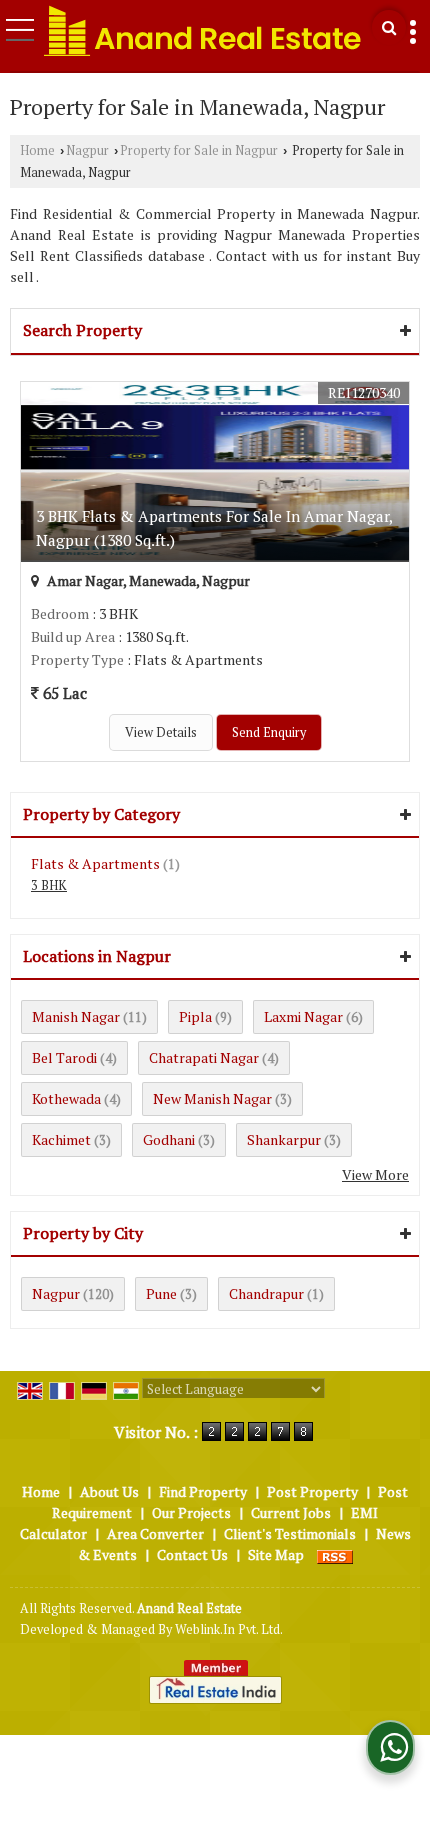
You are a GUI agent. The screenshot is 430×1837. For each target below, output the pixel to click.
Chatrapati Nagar (204, 1057)
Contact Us (192, 1554)
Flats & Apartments (95, 863)
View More (375, 1174)
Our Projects (191, 1512)
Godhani (169, 1139)
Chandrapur (266, 1293)
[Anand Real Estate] (203, 30)
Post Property (312, 1491)
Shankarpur (284, 1139)
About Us (109, 1491)
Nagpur (87, 150)
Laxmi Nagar (303, 1016)
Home (37, 150)
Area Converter (155, 1533)
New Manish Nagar (212, 1098)
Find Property (203, 1491)
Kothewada (66, 1098)
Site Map (276, 1554)
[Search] (389, 27)
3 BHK (49, 885)
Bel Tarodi (64, 1057)
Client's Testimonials (290, 1533)
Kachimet (61, 1139)
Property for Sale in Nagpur (199, 150)
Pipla (195, 1016)
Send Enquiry (269, 732)
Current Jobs (291, 1512)
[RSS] (335, 1554)
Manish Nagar (76, 1016)
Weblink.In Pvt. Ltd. (229, 1629)
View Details (161, 732)
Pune (161, 1293)
